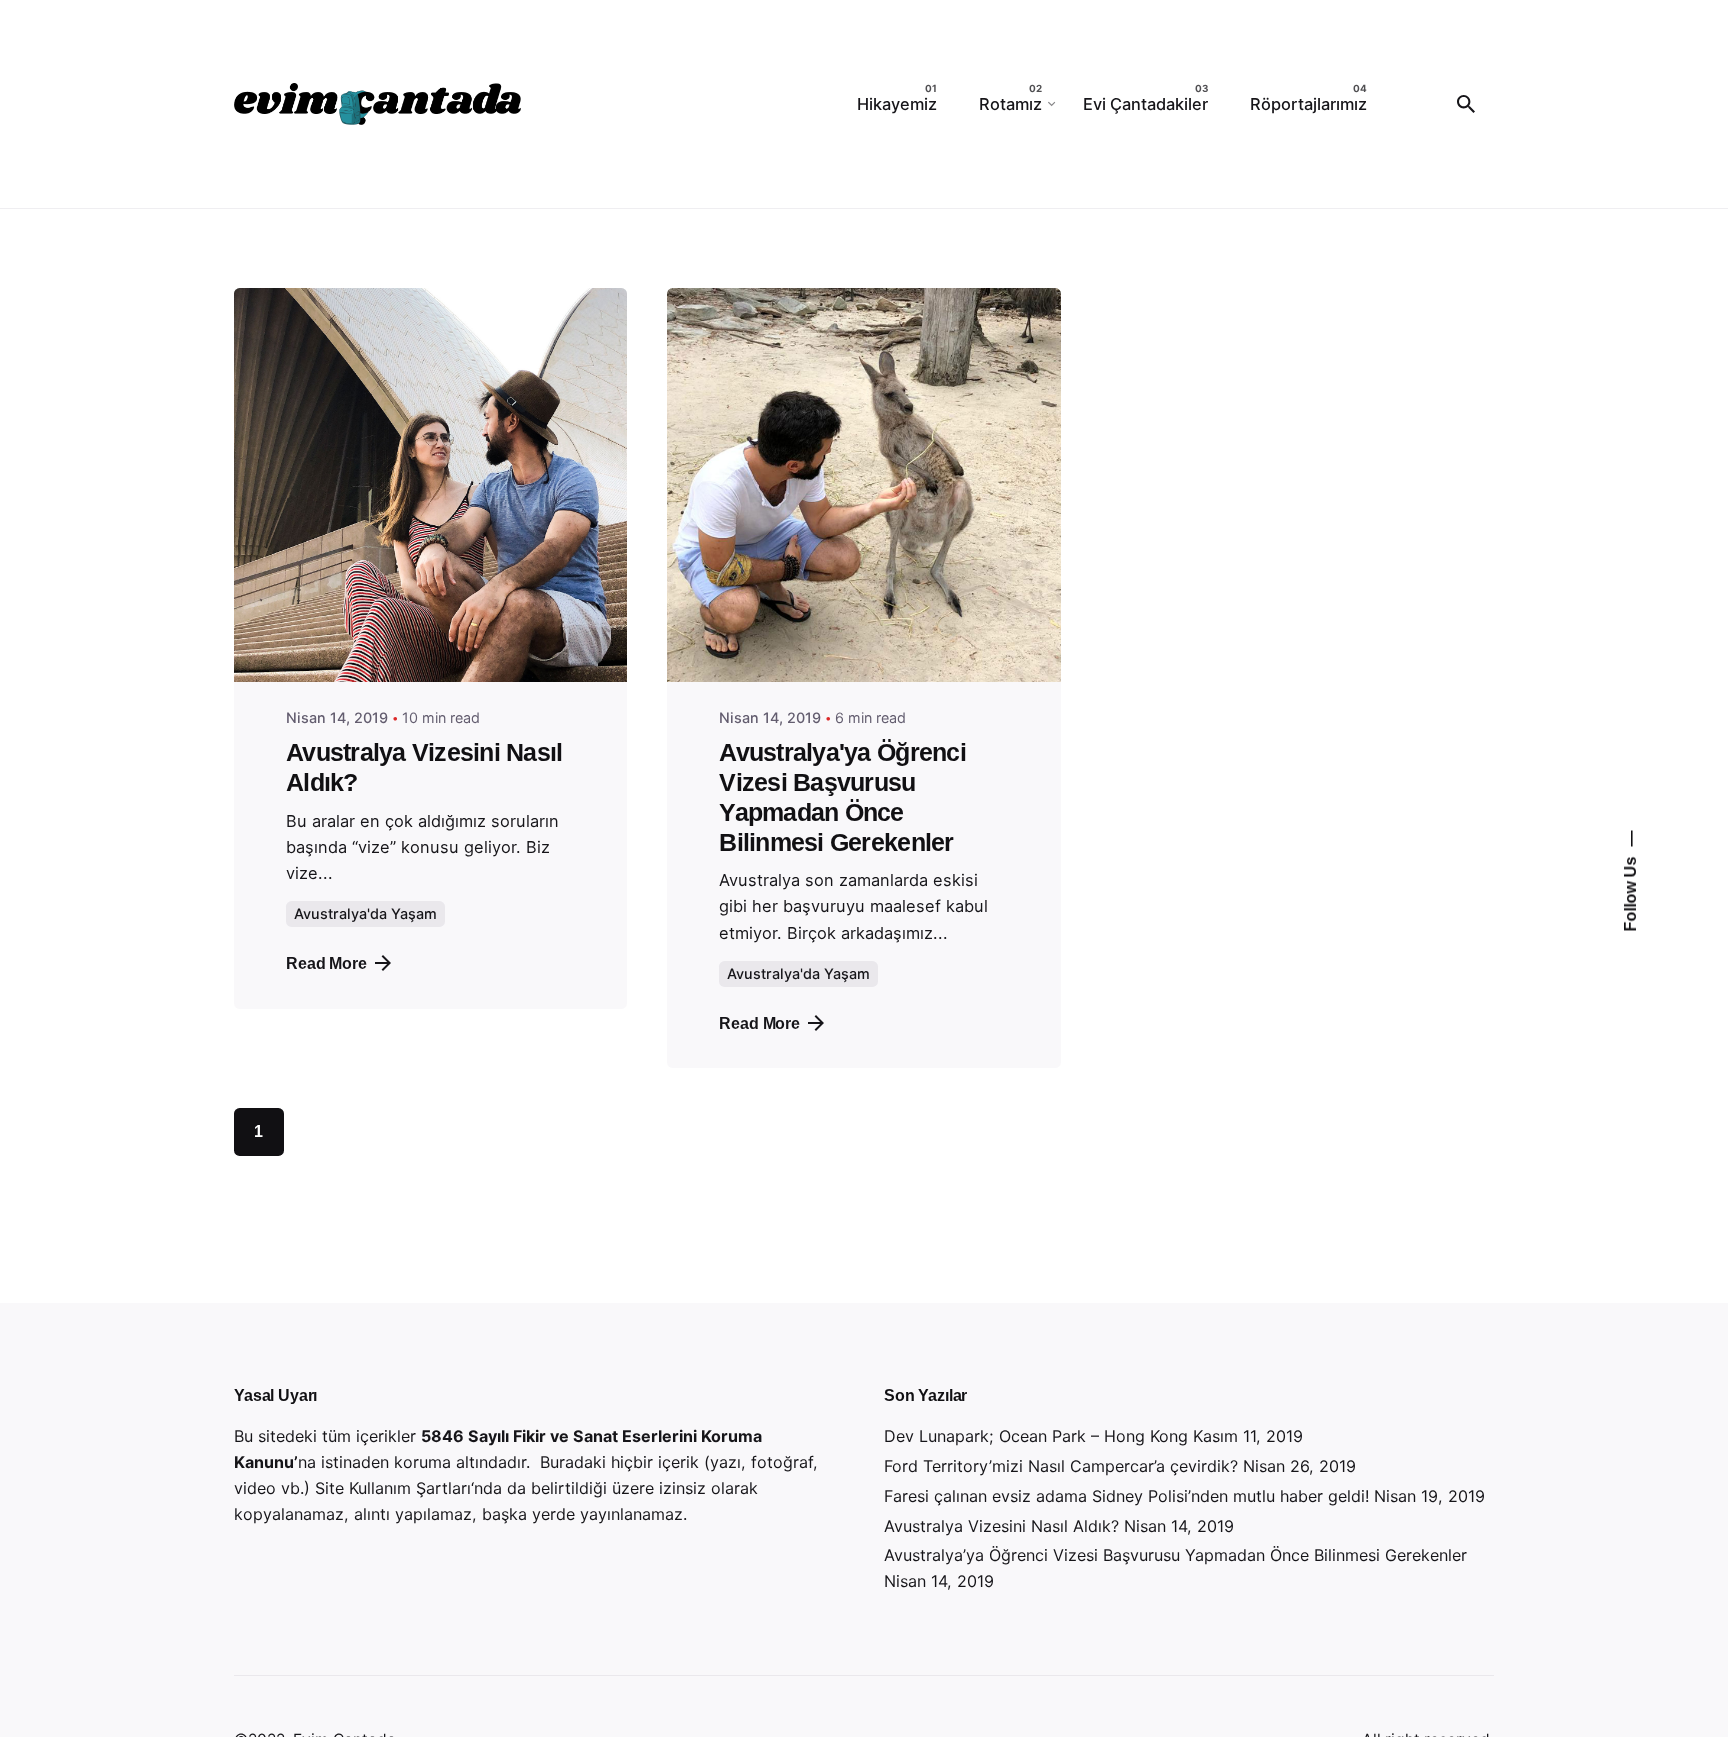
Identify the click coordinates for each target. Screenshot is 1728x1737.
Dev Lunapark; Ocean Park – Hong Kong (1036, 1436)
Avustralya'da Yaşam (365, 913)
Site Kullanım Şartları (393, 1488)
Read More (326, 963)
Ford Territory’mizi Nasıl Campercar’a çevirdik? (1061, 1466)
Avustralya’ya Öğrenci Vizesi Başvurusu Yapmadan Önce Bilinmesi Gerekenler (1175, 1555)
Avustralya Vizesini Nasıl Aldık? (1001, 1526)
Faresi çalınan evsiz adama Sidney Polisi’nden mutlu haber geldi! (1126, 1496)
